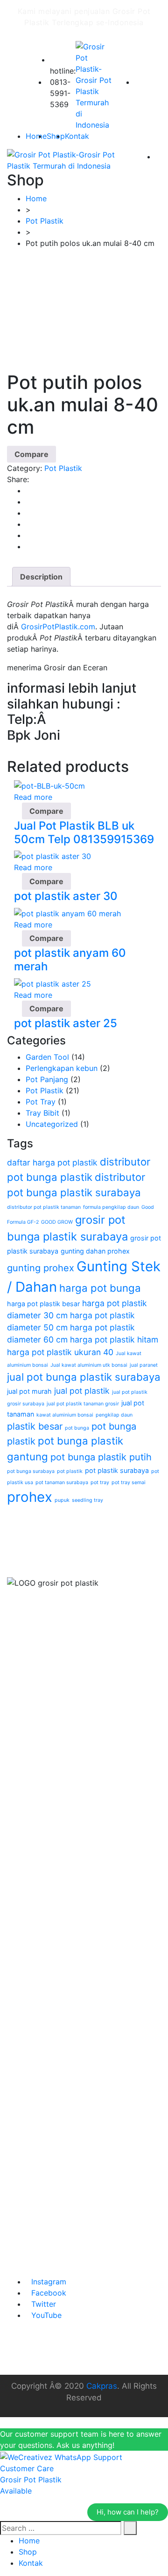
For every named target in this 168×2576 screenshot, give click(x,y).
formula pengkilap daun (111, 1207)
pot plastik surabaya (117, 1470)
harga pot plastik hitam (114, 1339)
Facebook (49, 2293)
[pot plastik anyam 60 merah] (67, 913)
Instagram (49, 2282)
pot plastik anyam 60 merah (70, 960)
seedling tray (87, 1500)
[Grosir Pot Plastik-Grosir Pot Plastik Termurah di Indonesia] (96, 86)
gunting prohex (41, 1268)
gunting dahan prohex (95, 1251)
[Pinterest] (28, 546)
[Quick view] (17, 811)
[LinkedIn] (28, 524)
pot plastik (70, 1471)
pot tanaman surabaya (62, 1482)
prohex (30, 1497)
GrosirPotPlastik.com (58, 627)
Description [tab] (41, 577)
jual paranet (144, 1365)
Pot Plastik (63, 468)
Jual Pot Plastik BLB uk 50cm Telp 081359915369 (84, 832)
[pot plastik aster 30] (52, 856)
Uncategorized (52, 1124)
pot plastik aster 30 (66, 896)
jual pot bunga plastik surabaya (84, 1377)
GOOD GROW (57, 1222)
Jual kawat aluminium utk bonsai (89, 1365)
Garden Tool (47, 1057)
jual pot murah (29, 1391)
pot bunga (77, 1428)
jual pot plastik (82, 1391)
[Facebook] (28, 491)
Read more (33, 797)
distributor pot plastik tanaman (44, 1207)
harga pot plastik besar (43, 1304)
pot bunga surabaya (31, 1471)
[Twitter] (28, 502)
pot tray (100, 1482)
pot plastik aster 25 (66, 1023)
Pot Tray (41, 1102)
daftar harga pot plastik (52, 1162)
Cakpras (102, 2386)
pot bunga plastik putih (101, 1457)
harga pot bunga (100, 1288)
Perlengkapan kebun (62, 1068)
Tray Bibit (42, 1113)
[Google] (28, 513)
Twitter (44, 2304)
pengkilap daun (114, 1415)
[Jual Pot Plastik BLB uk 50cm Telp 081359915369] (49, 785)
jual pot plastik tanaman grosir (83, 1404)
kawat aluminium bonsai (65, 1415)
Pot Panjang (47, 1079)
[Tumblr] (28, 535)
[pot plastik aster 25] (52, 983)
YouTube (46, 2315)
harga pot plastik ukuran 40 (60, 1352)
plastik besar (35, 1426)
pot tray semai (129, 1482)
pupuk (62, 1500)
